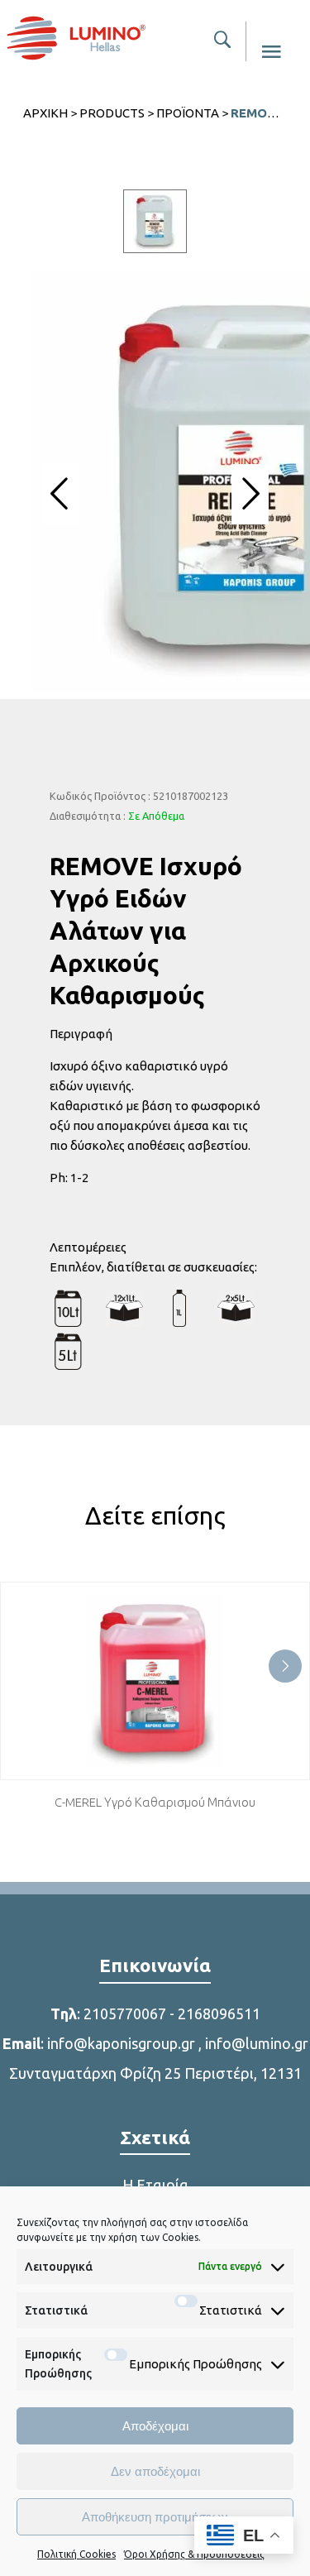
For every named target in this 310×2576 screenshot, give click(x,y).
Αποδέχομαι (155, 2426)
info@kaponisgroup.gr (121, 2043)
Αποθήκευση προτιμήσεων (155, 2517)
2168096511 (219, 2013)
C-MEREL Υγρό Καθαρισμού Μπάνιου (155, 1802)
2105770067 (125, 2013)
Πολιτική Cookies (76, 2554)
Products (112, 113)
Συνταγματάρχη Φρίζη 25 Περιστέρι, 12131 (155, 2073)
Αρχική (45, 113)
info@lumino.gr (257, 2043)
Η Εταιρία (155, 2185)
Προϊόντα (188, 113)
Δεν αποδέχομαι (155, 2471)
